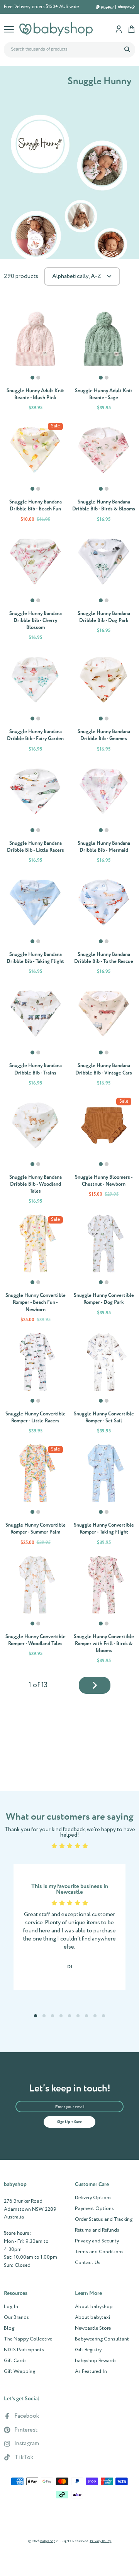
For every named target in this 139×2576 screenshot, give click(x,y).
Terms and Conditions (99, 2252)
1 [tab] (33, 381)
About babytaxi (92, 2318)
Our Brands (16, 2318)
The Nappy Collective (28, 2339)
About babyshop (94, 2307)
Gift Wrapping (19, 2372)
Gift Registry (88, 2350)
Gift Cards (15, 2361)
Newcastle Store (93, 2329)
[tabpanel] (35, 339)
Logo (56, 29)
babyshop (48, 2541)
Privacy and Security (97, 2241)
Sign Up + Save (69, 2122)
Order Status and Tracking (104, 2220)
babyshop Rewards (96, 2361)
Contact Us (88, 2263)
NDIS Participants (24, 2350)
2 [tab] (39, 381)
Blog (9, 2329)
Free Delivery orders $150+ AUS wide (41, 7)
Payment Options (94, 2209)
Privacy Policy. (101, 2541)
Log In (11, 2307)
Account (119, 29)
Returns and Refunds (97, 2230)
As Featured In (91, 2372)
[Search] (127, 49)
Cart (131, 29)
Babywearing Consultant (102, 2339)
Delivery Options (93, 2198)
